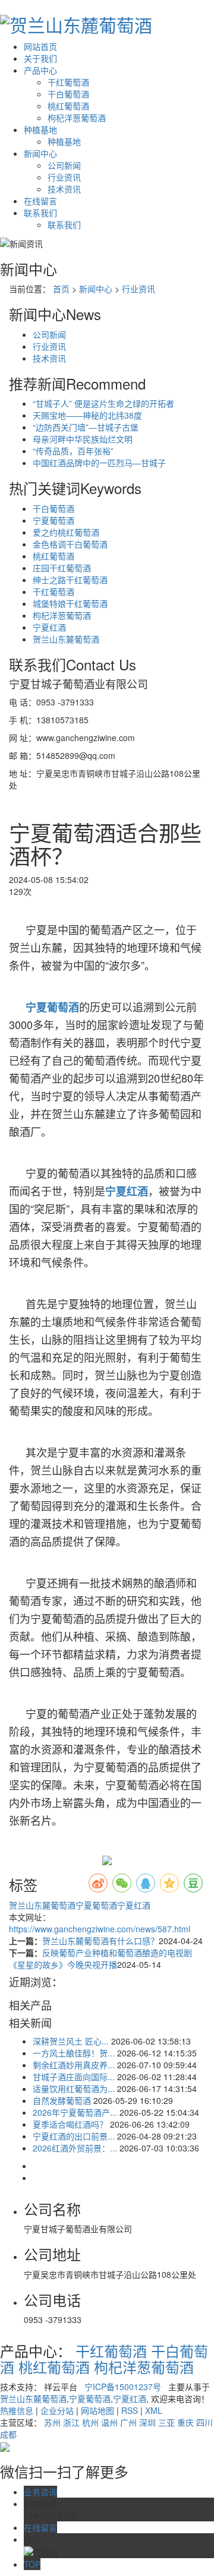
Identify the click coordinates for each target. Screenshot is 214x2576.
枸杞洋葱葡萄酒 (77, 118)
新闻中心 (40, 153)
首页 (61, 289)
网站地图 (97, 2410)
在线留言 (40, 201)
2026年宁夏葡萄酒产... (75, 2112)
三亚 (166, 2422)
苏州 (52, 2422)
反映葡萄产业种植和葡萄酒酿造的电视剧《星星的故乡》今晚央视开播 (100, 1958)
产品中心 (40, 70)
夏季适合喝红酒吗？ (70, 2124)
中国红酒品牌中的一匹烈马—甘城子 (99, 463)
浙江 (71, 2422)
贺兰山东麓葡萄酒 (66, 639)
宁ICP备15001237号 (123, 2387)
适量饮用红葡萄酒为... (74, 2088)
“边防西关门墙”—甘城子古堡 (86, 427)
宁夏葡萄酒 (53, 520)
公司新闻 (64, 165)
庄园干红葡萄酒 (62, 568)
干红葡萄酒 (68, 82)
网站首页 (40, 46)
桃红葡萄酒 (68, 106)
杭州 (90, 2422)
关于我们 (40, 58)
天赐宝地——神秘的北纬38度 (87, 415)
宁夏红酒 (49, 627)
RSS (130, 2410)
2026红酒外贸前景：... (75, 2148)
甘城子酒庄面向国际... (74, 2077)
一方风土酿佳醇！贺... (74, 2053)
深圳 (147, 2422)
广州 (128, 2422)
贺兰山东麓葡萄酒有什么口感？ (100, 1941)
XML (154, 2410)
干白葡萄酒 (68, 94)
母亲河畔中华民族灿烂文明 (83, 439)
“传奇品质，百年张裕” (73, 451)
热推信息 (17, 2410)
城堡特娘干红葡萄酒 (70, 603)
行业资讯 (64, 177)
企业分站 (57, 2410)
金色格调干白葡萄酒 (70, 544)
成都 (8, 2434)
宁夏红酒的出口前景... (74, 2136)
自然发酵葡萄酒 (62, 2100)
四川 (204, 2422)
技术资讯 (64, 189)
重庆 (185, 2422)
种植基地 (40, 129)
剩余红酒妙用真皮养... (74, 2065)
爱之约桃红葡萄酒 (66, 532)
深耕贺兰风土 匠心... (71, 2041)
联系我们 (40, 213)
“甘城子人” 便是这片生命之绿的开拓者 (103, 403)
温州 (109, 2422)
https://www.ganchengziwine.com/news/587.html (100, 1929)
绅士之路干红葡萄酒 (70, 580)
